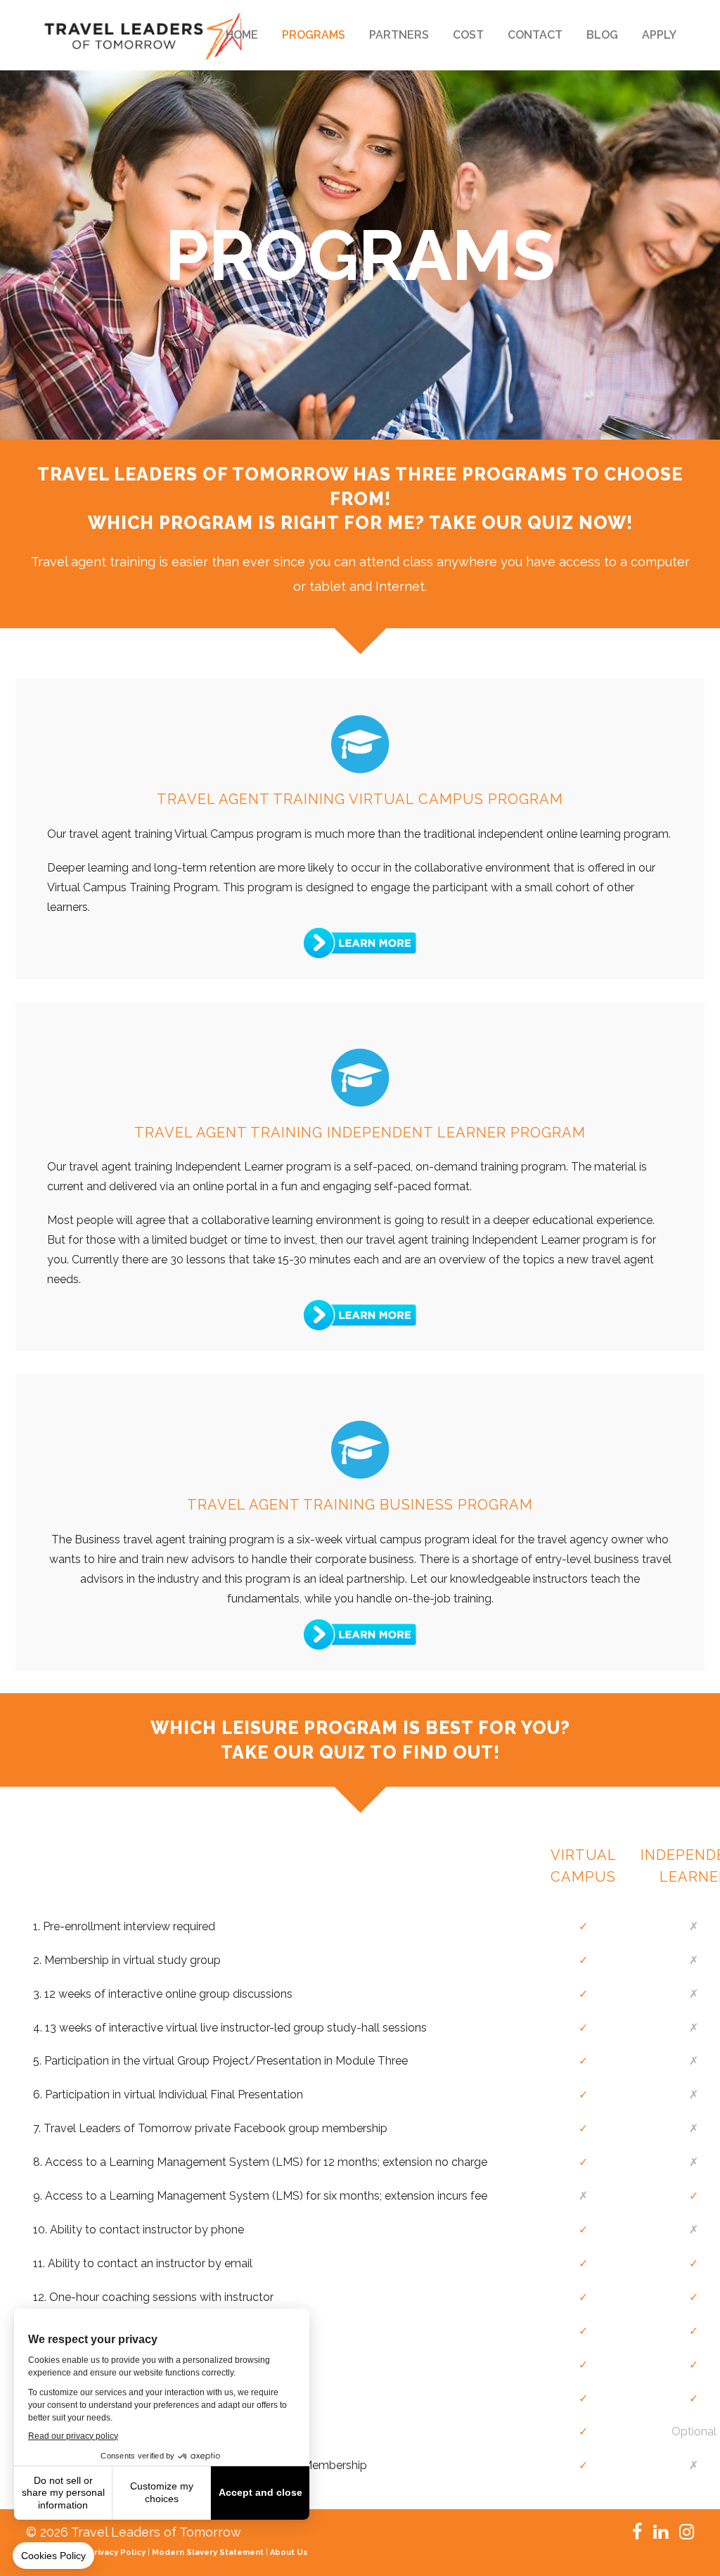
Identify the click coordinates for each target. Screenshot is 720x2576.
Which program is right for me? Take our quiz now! (360, 523)
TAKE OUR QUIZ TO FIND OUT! (360, 1752)
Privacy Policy (117, 2552)
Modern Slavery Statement (208, 2552)
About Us (289, 2552)
